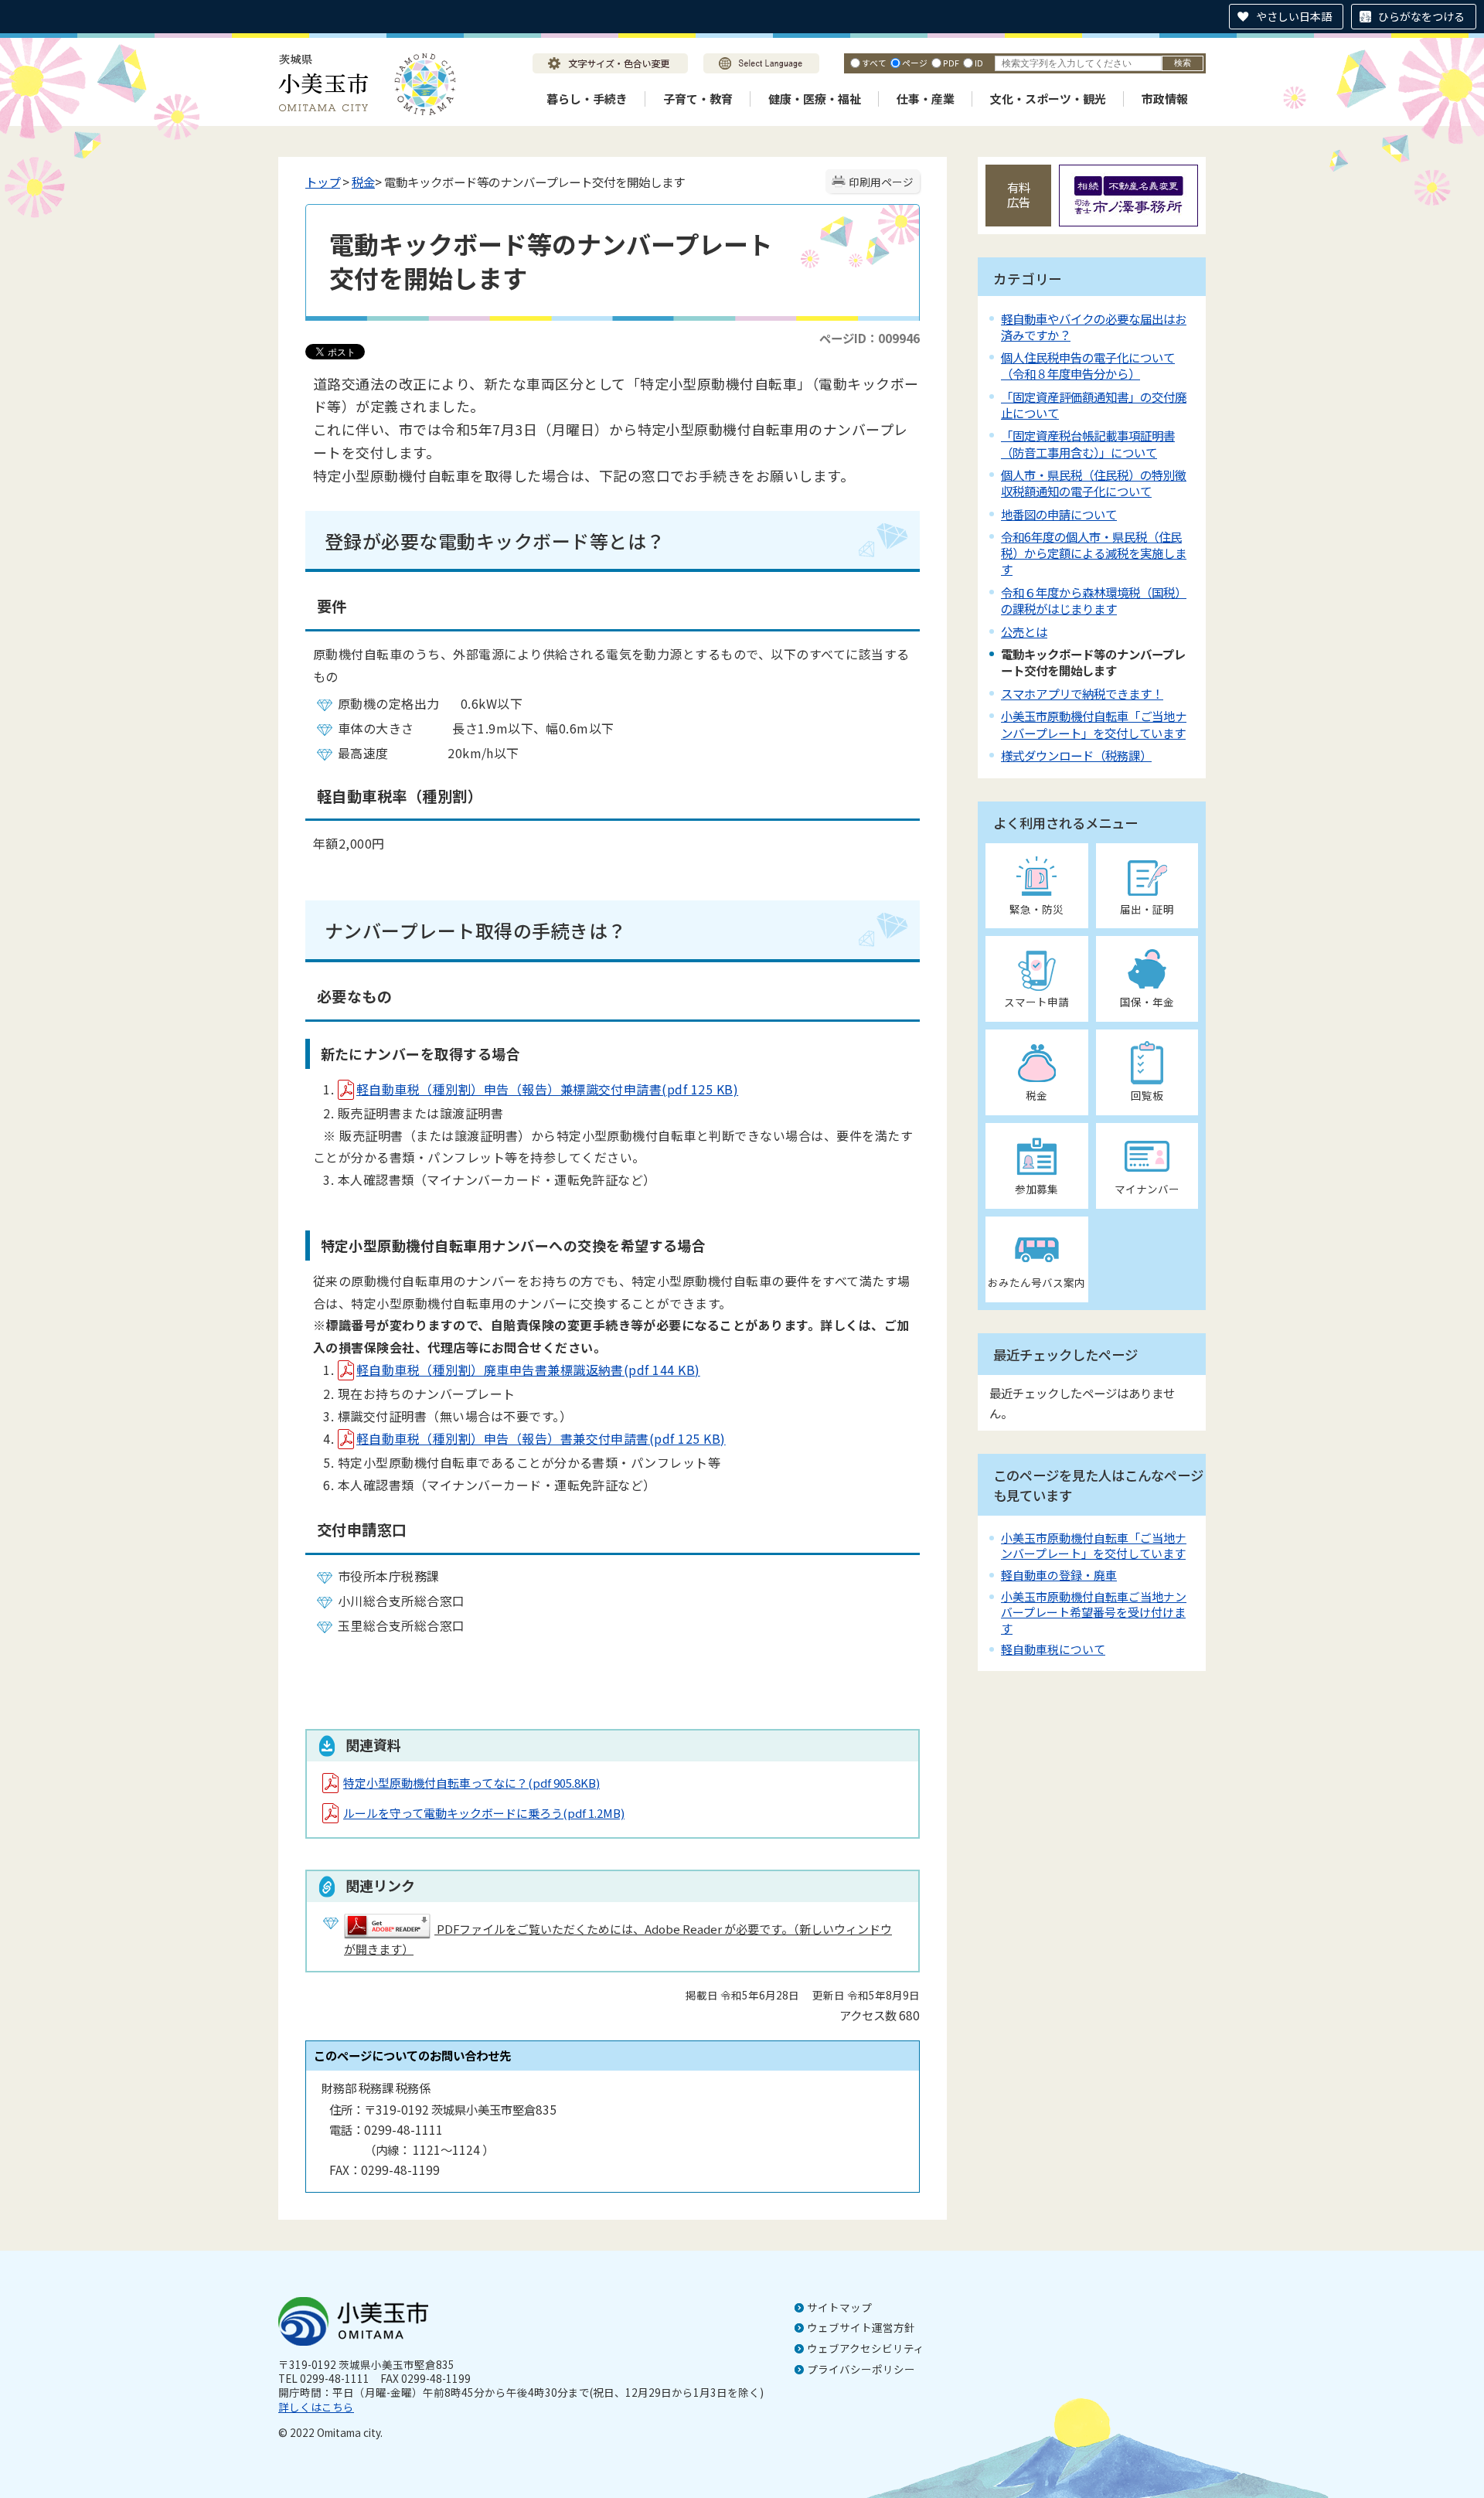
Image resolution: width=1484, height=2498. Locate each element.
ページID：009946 (870, 338)
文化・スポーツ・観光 (1048, 99)
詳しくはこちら (316, 2407)
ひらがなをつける (1421, 16)
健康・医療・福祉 (815, 99)
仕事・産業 (926, 99)
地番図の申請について (1059, 514)
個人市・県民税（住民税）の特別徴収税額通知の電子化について (1094, 483)
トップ (323, 182)
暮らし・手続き (587, 99)
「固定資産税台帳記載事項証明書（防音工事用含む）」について (1088, 443)
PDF (951, 63)
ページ (915, 63)
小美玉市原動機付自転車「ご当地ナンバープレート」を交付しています (1094, 724)
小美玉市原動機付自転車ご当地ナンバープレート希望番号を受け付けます (1094, 1612)
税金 (363, 182)
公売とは (1024, 631)
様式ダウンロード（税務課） (1076, 755)
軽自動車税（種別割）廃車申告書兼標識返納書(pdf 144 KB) (528, 1370)
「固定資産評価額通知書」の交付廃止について (1094, 405)
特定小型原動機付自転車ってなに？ (471, 1783)
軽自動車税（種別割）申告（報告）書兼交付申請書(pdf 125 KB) (541, 1438)
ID (979, 63)
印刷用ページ (881, 182)
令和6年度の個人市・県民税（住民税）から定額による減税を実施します (1094, 553)
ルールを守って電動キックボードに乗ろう (484, 1813)
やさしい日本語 (1294, 16)
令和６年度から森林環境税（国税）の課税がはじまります (1094, 600)
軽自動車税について (1053, 1649)
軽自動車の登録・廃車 (1059, 1575)
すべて (874, 63)
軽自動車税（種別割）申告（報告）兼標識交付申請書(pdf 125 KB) (547, 1089)
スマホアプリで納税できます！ (1082, 693)
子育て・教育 (698, 99)
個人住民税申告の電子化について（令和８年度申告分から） (1088, 365)
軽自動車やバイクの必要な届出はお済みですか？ (1094, 327)
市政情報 (1165, 99)
